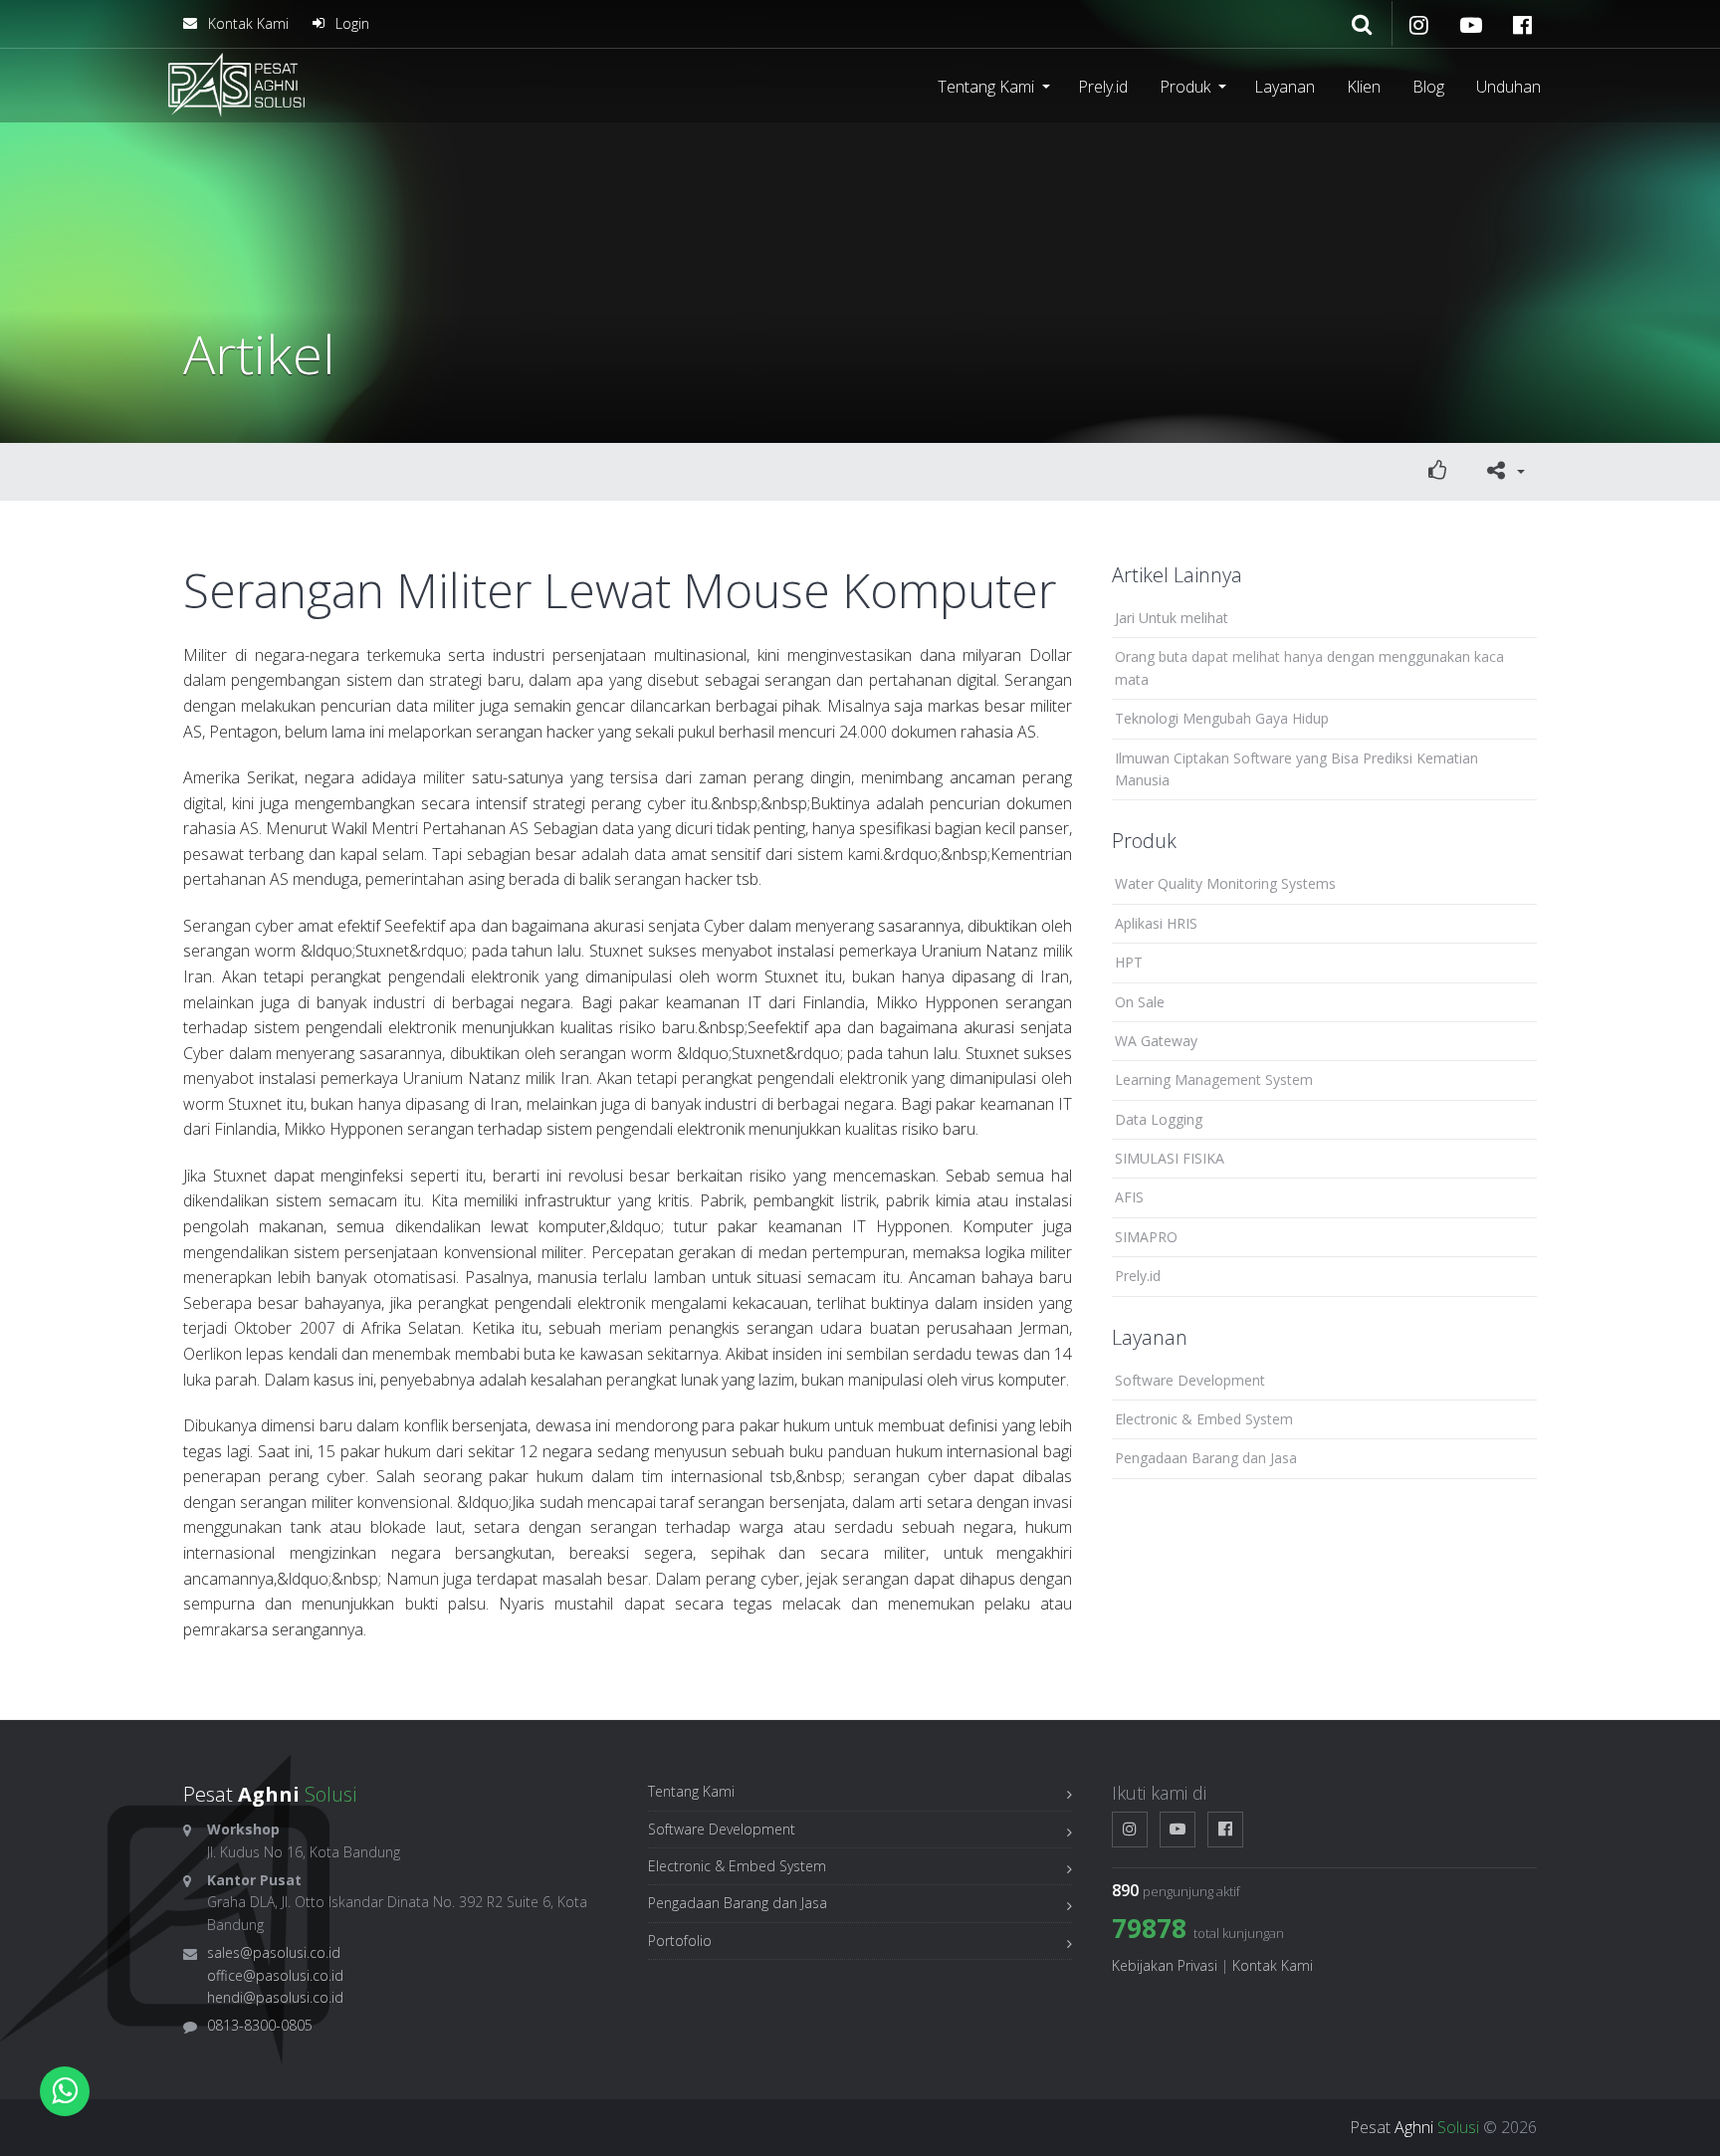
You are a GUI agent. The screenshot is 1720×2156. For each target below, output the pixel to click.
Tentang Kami (986, 87)
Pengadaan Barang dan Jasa (1206, 1458)
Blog (1428, 87)
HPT (1129, 962)
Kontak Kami (246, 23)
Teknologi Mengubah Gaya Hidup (1222, 718)
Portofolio (680, 1940)
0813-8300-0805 (260, 2025)
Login (350, 23)
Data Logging (1159, 1119)
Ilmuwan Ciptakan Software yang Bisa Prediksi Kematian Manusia (1296, 769)
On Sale (1140, 1002)
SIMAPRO (1146, 1237)
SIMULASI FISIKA (1170, 1158)
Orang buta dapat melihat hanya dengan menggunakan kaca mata (1309, 667)
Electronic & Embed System (1204, 1419)
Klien (1364, 87)
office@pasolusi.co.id (275, 1975)
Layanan (1285, 87)
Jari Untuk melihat (1172, 618)
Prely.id (1103, 87)
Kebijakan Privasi (1165, 1965)
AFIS (1129, 1197)
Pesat (1414, 2127)
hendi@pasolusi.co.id (275, 1997)
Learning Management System (1214, 1079)
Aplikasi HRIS (1156, 923)
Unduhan (1508, 87)
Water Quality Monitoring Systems (1225, 883)
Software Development (1190, 1380)
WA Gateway (1156, 1041)
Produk (1185, 87)
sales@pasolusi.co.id (274, 1952)
